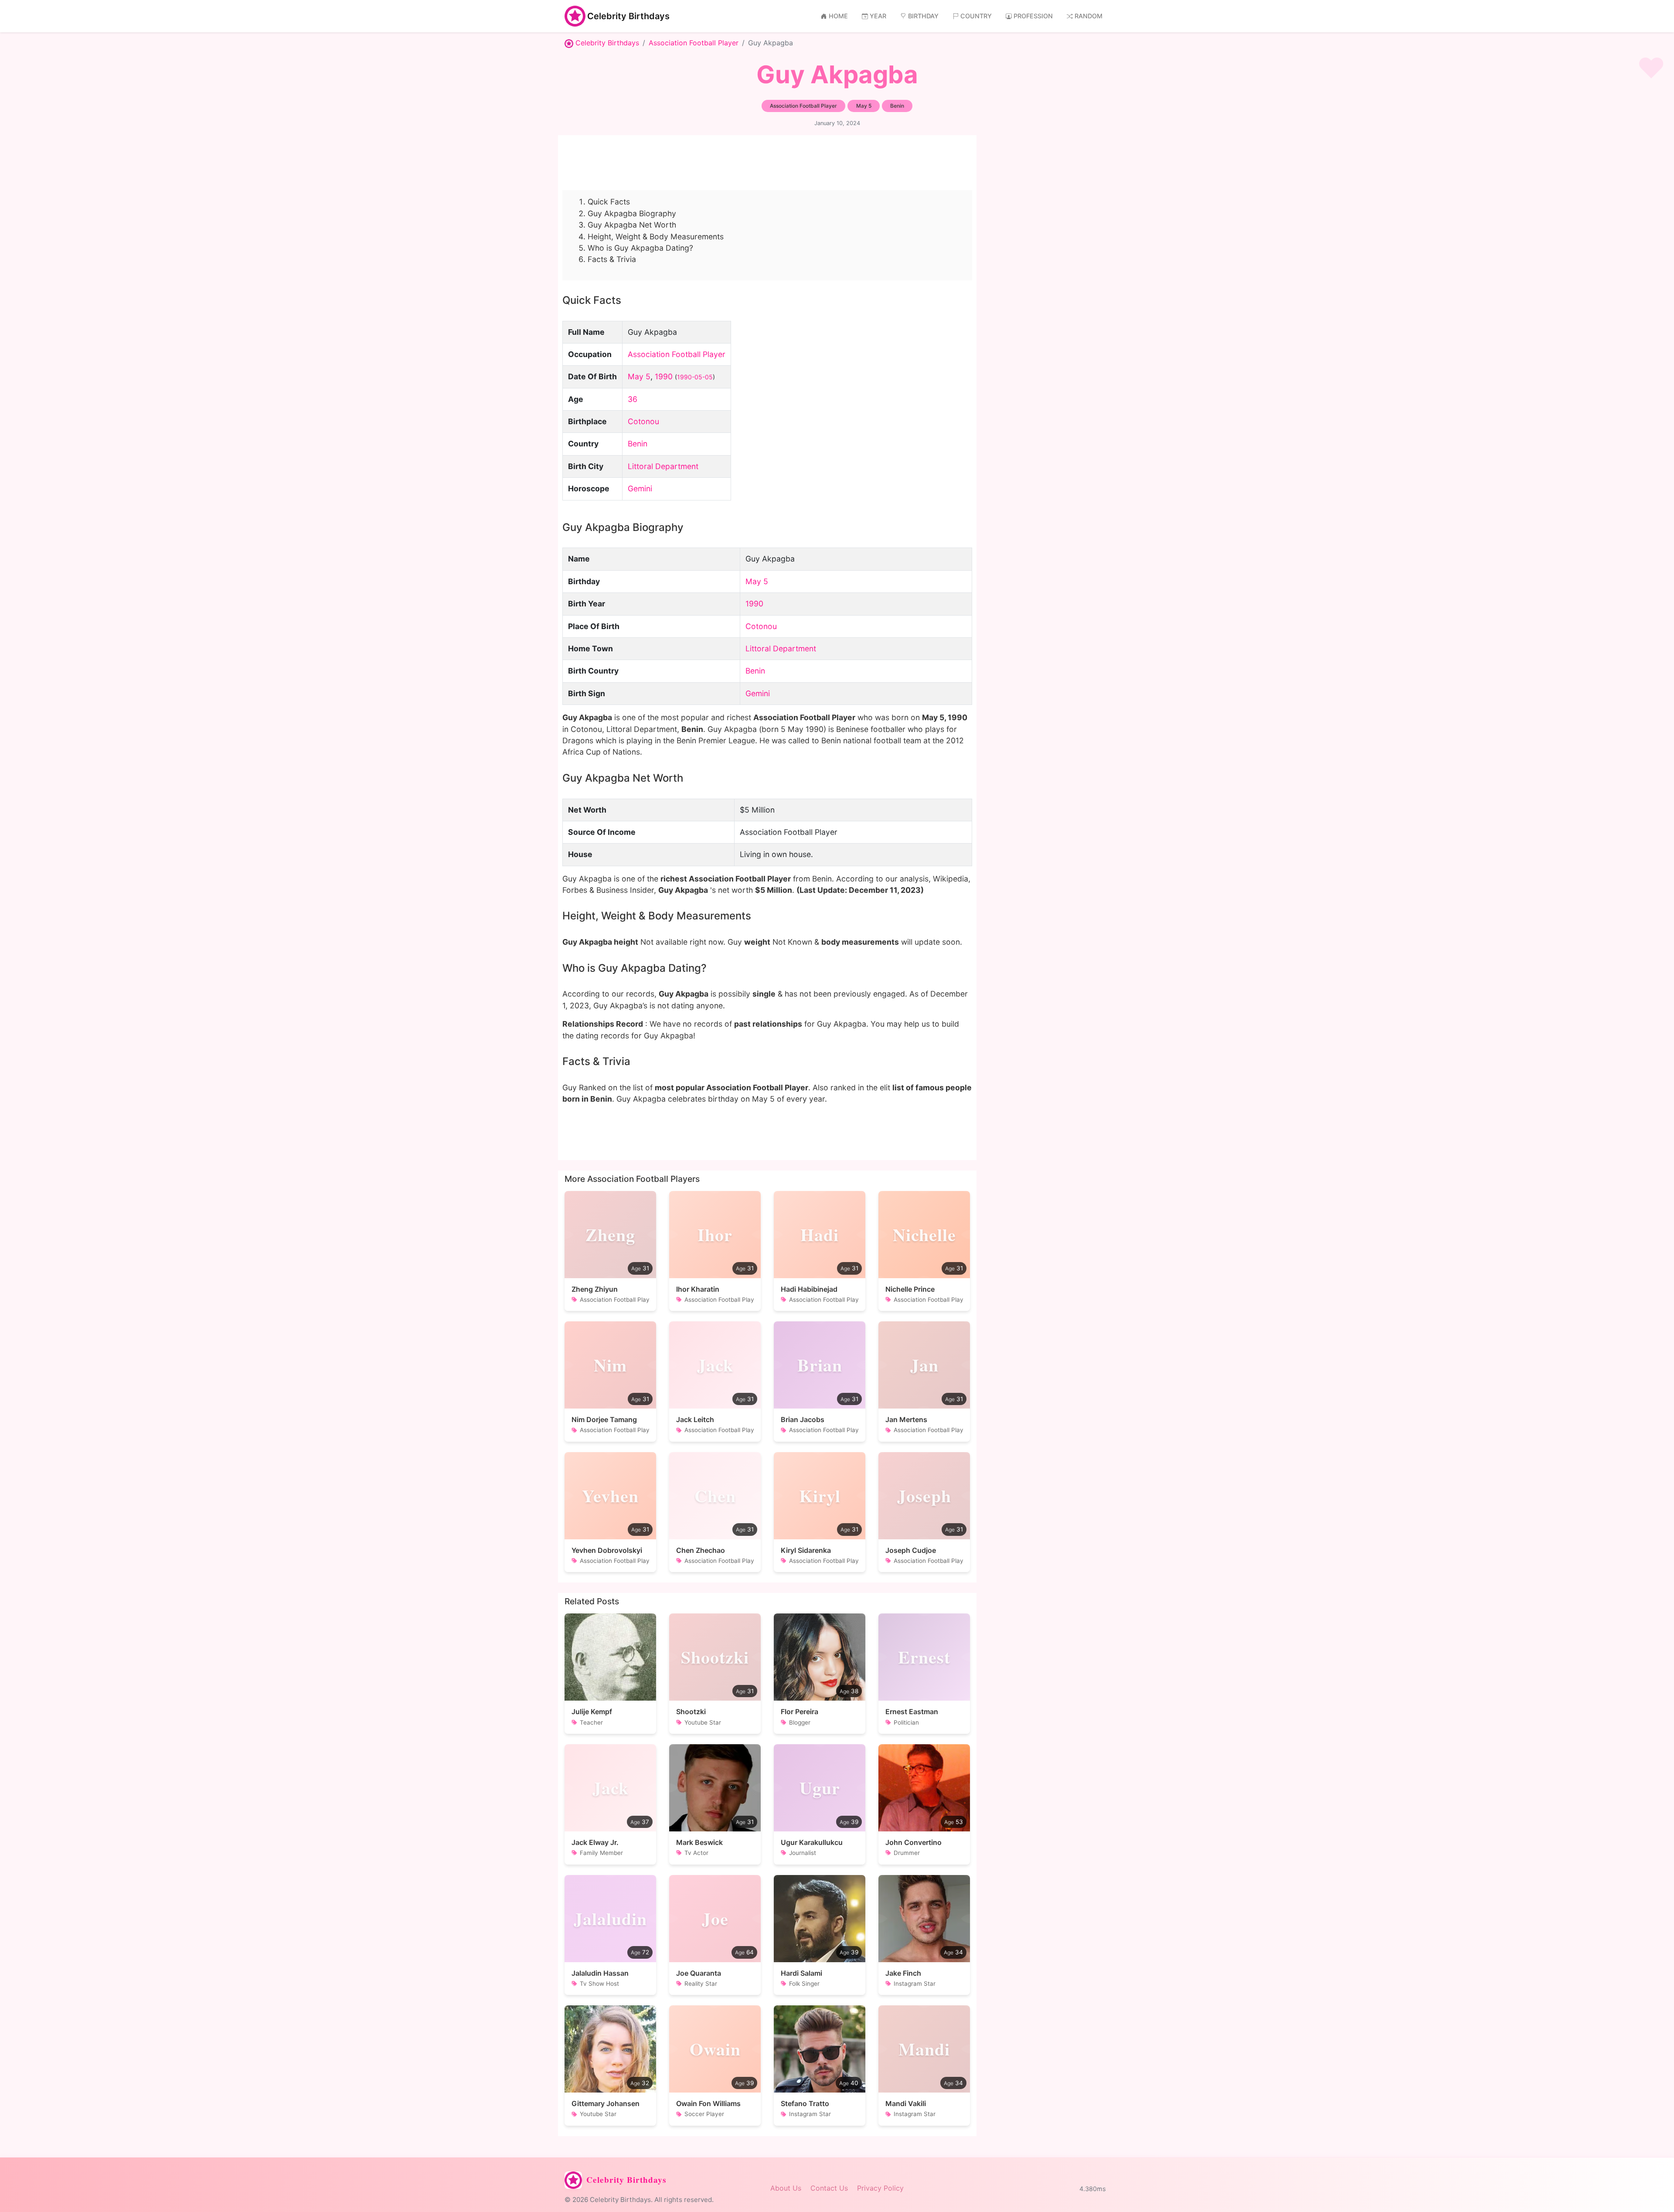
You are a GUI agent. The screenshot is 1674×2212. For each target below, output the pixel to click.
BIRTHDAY (923, 16)
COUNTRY (976, 16)
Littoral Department (663, 466)
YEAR (878, 16)
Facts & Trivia (612, 259)
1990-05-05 (695, 377)
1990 (664, 376)
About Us (786, 2188)
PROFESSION (1033, 16)
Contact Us (829, 2188)
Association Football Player (694, 43)
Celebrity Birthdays (628, 16)
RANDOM (1089, 16)
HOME (838, 16)
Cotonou (643, 421)
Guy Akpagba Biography (632, 213)
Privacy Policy (880, 2188)
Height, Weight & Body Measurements (656, 237)
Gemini (640, 488)
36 (633, 399)
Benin (638, 444)
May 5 (639, 376)
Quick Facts (609, 202)
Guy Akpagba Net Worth (632, 225)
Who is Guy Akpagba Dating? (640, 248)
